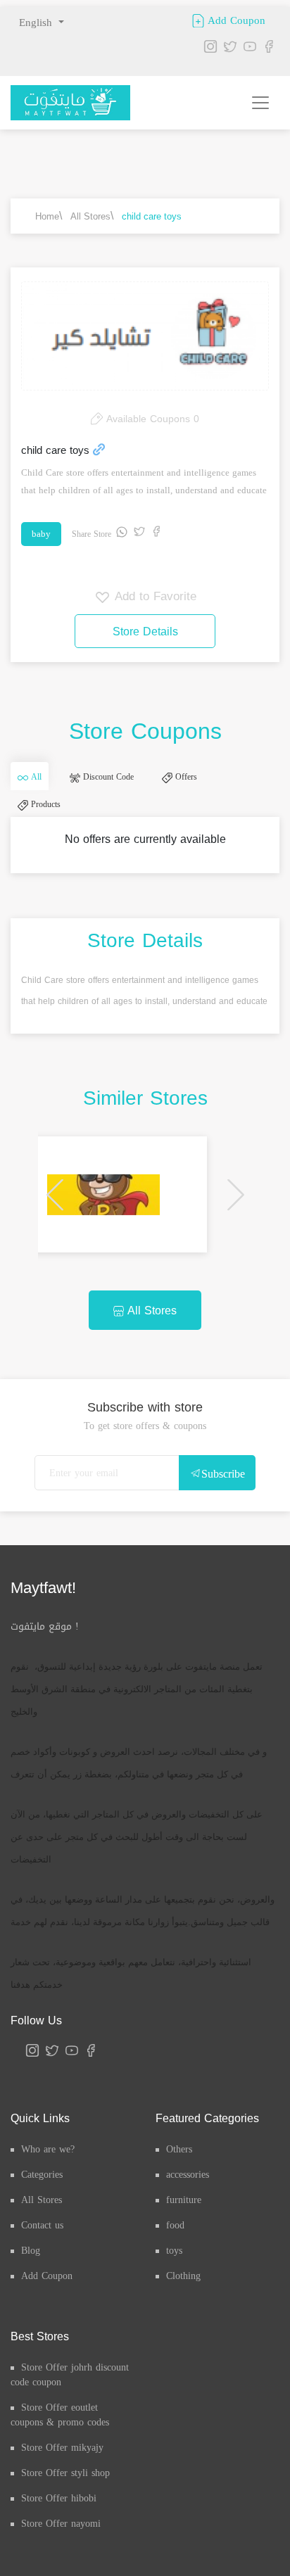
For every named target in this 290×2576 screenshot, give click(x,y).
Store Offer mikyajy (62, 2476)
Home (47, 216)
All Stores (90, 216)
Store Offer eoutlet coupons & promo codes (60, 2443)
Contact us (42, 2253)
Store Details (145, 632)
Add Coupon (235, 20)
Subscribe (223, 1502)
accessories (188, 2203)
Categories (42, 2203)
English (37, 23)
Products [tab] (51, 825)
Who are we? (48, 2177)
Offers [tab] (220, 784)
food (175, 2253)
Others (179, 2177)
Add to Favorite (153, 596)
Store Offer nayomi (61, 2552)
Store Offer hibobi (59, 2526)
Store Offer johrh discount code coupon (70, 2403)
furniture (184, 2228)
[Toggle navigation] (260, 103)
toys (174, 2279)
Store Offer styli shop (65, 2501)
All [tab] (42, 784)
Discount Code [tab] (128, 784)
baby (41, 534)
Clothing (183, 2304)
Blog (31, 2279)
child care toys (152, 216)
